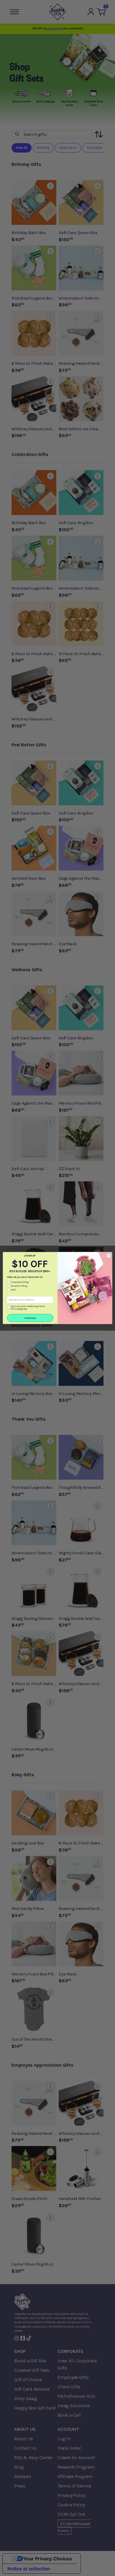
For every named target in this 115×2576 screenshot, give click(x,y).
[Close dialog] (109, 1256)
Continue (30, 1318)
